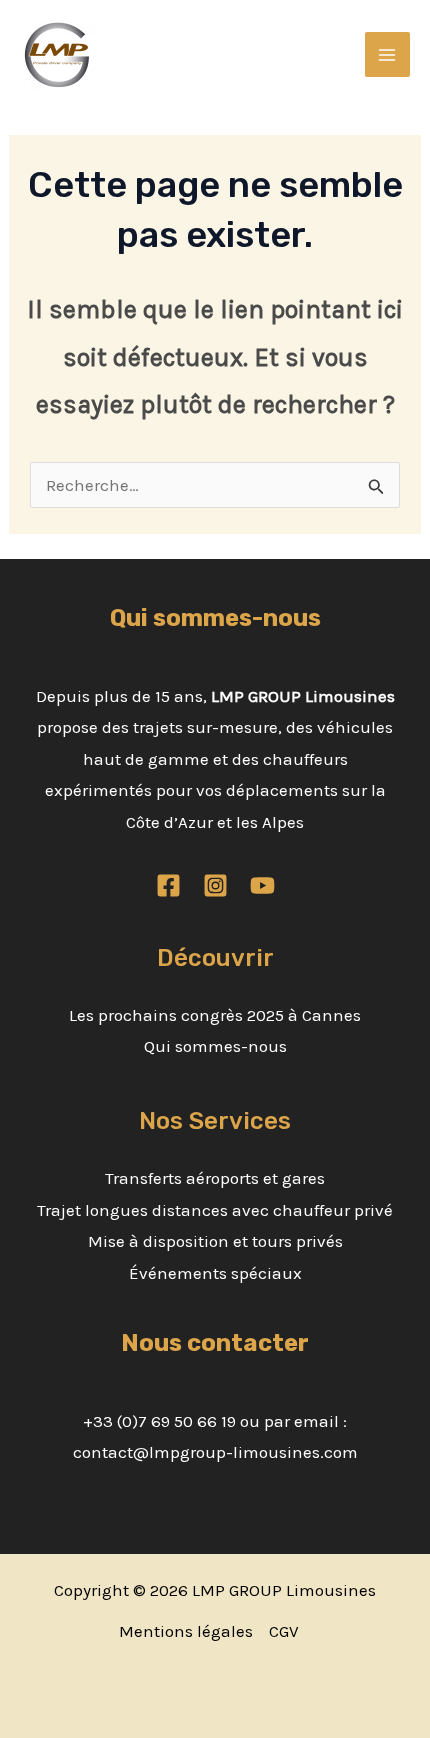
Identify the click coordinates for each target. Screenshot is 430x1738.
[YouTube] (262, 885)
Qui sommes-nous (215, 1046)
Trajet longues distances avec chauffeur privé (215, 1210)
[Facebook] (168, 885)
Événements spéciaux (215, 1273)
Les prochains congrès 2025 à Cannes (215, 1015)
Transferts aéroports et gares (215, 1178)
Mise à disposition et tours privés (215, 1241)
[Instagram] (215, 885)
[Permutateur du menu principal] (388, 55)
